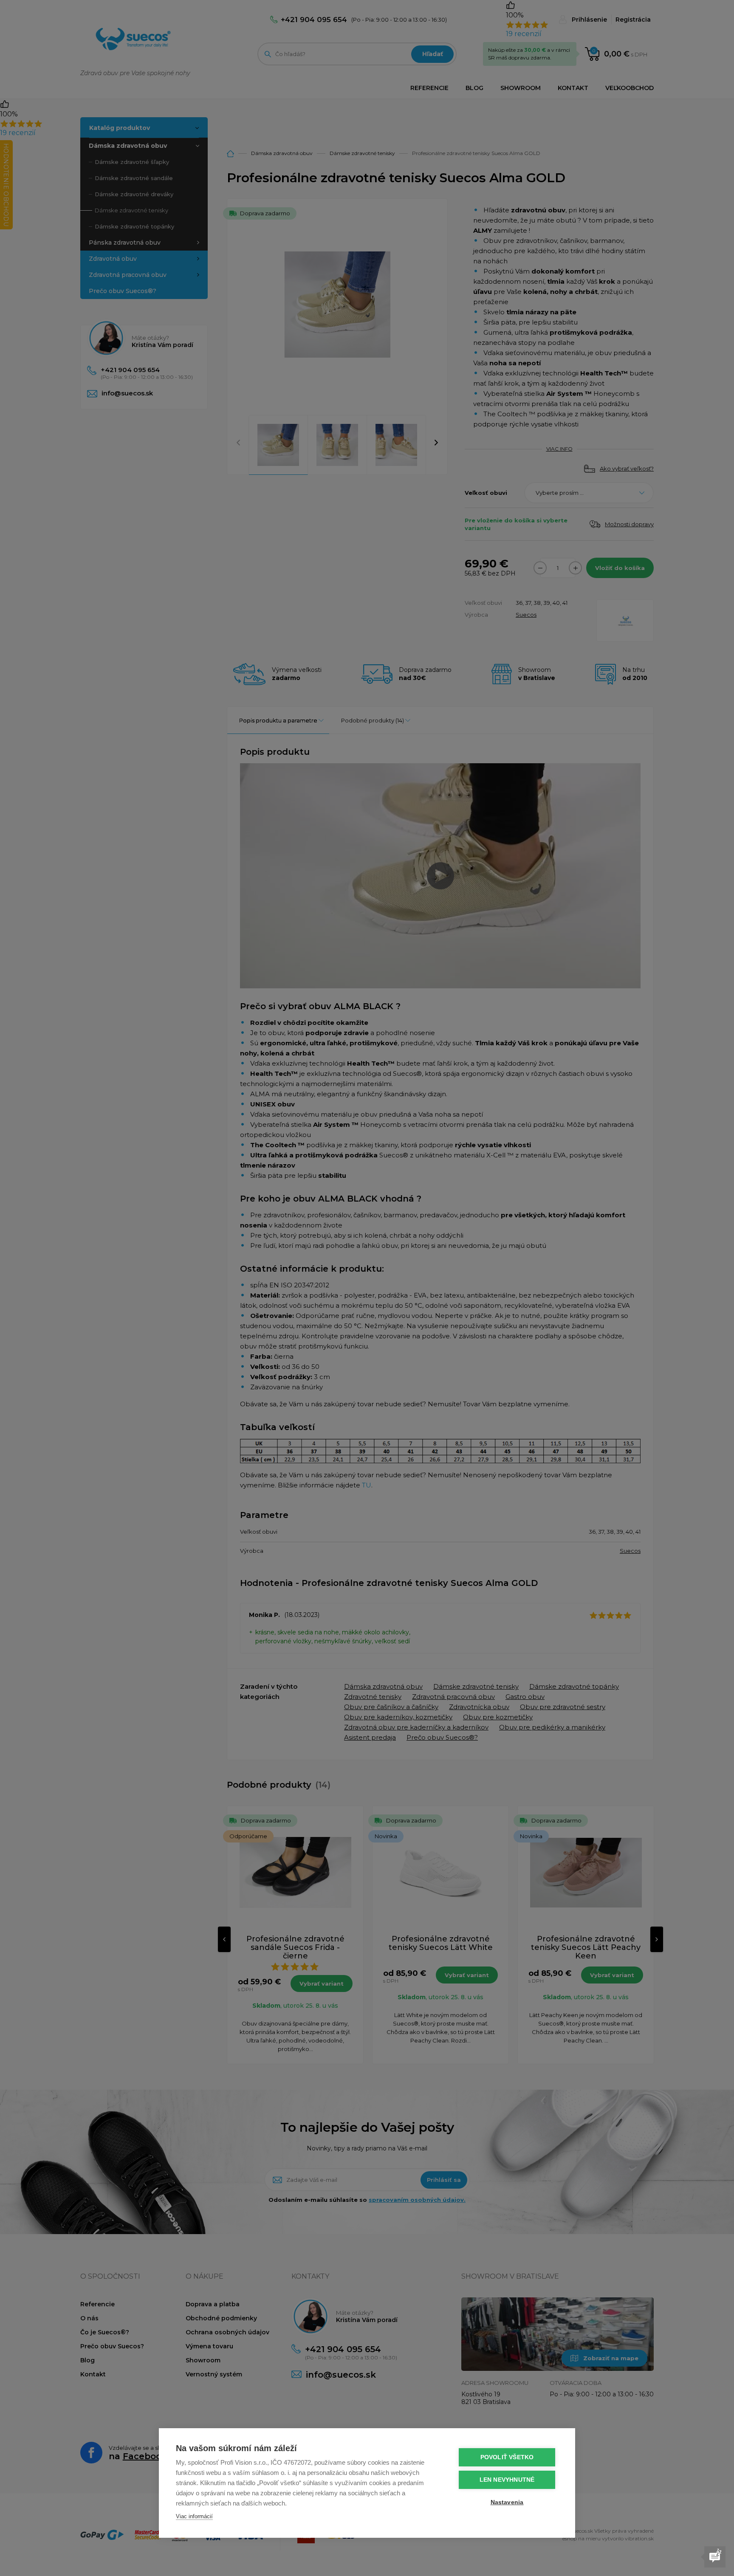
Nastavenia (507, 2502)
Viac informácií (194, 2516)
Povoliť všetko (507, 2457)
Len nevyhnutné (507, 2480)
